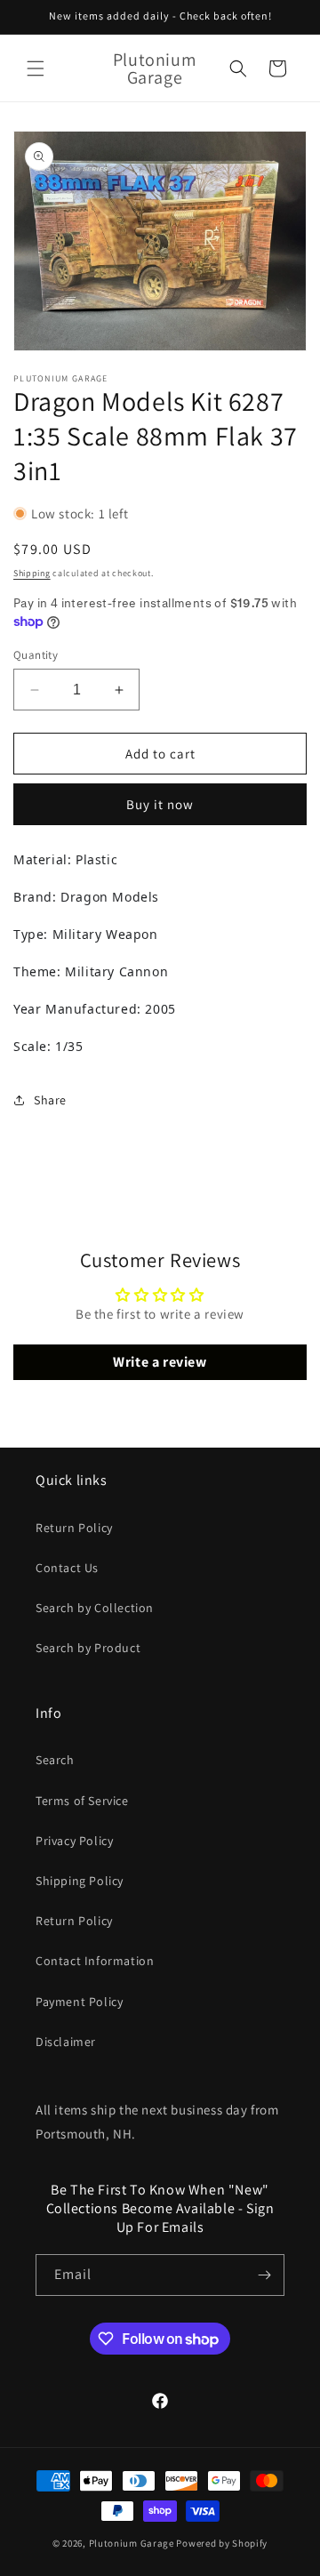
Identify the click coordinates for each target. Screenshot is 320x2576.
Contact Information (95, 1961)
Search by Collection (95, 1608)
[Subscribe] (264, 2275)
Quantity (36, 655)
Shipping (32, 573)
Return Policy (74, 1528)
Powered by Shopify (222, 2543)
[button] (36, 68)
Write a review (160, 1362)
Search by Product (88, 1648)
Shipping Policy (80, 1881)
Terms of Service (82, 1801)
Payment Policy (79, 2002)
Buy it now (160, 804)
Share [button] (50, 1100)
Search (55, 1760)
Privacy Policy (74, 1841)
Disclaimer (66, 2042)
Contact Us (67, 1568)
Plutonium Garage (132, 2543)
